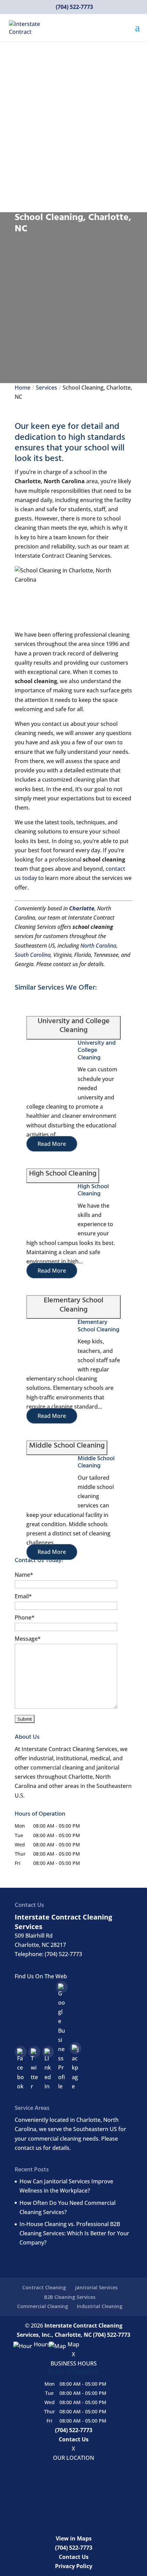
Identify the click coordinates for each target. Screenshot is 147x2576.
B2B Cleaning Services (70, 2297)
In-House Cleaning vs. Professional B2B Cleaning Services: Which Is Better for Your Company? (74, 2233)
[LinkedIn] (48, 2052)
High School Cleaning (93, 1190)
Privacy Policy (74, 2566)
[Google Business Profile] (62, 1987)
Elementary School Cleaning (98, 1326)
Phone (25, 1617)
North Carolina (98, 946)
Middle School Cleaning (96, 1462)
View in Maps (74, 2538)
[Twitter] (34, 2052)
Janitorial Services (96, 2287)
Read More (52, 1144)
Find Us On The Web (41, 1976)
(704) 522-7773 (74, 7)
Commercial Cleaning (43, 2306)
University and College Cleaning (97, 1050)
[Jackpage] (75, 2048)
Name (24, 1575)
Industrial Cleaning (100, 2306)
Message (28, 1639)
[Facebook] (21, 2052)
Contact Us (74, 2439)
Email (23, 1596)
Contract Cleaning (44, 2287)
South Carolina (33, 955)
